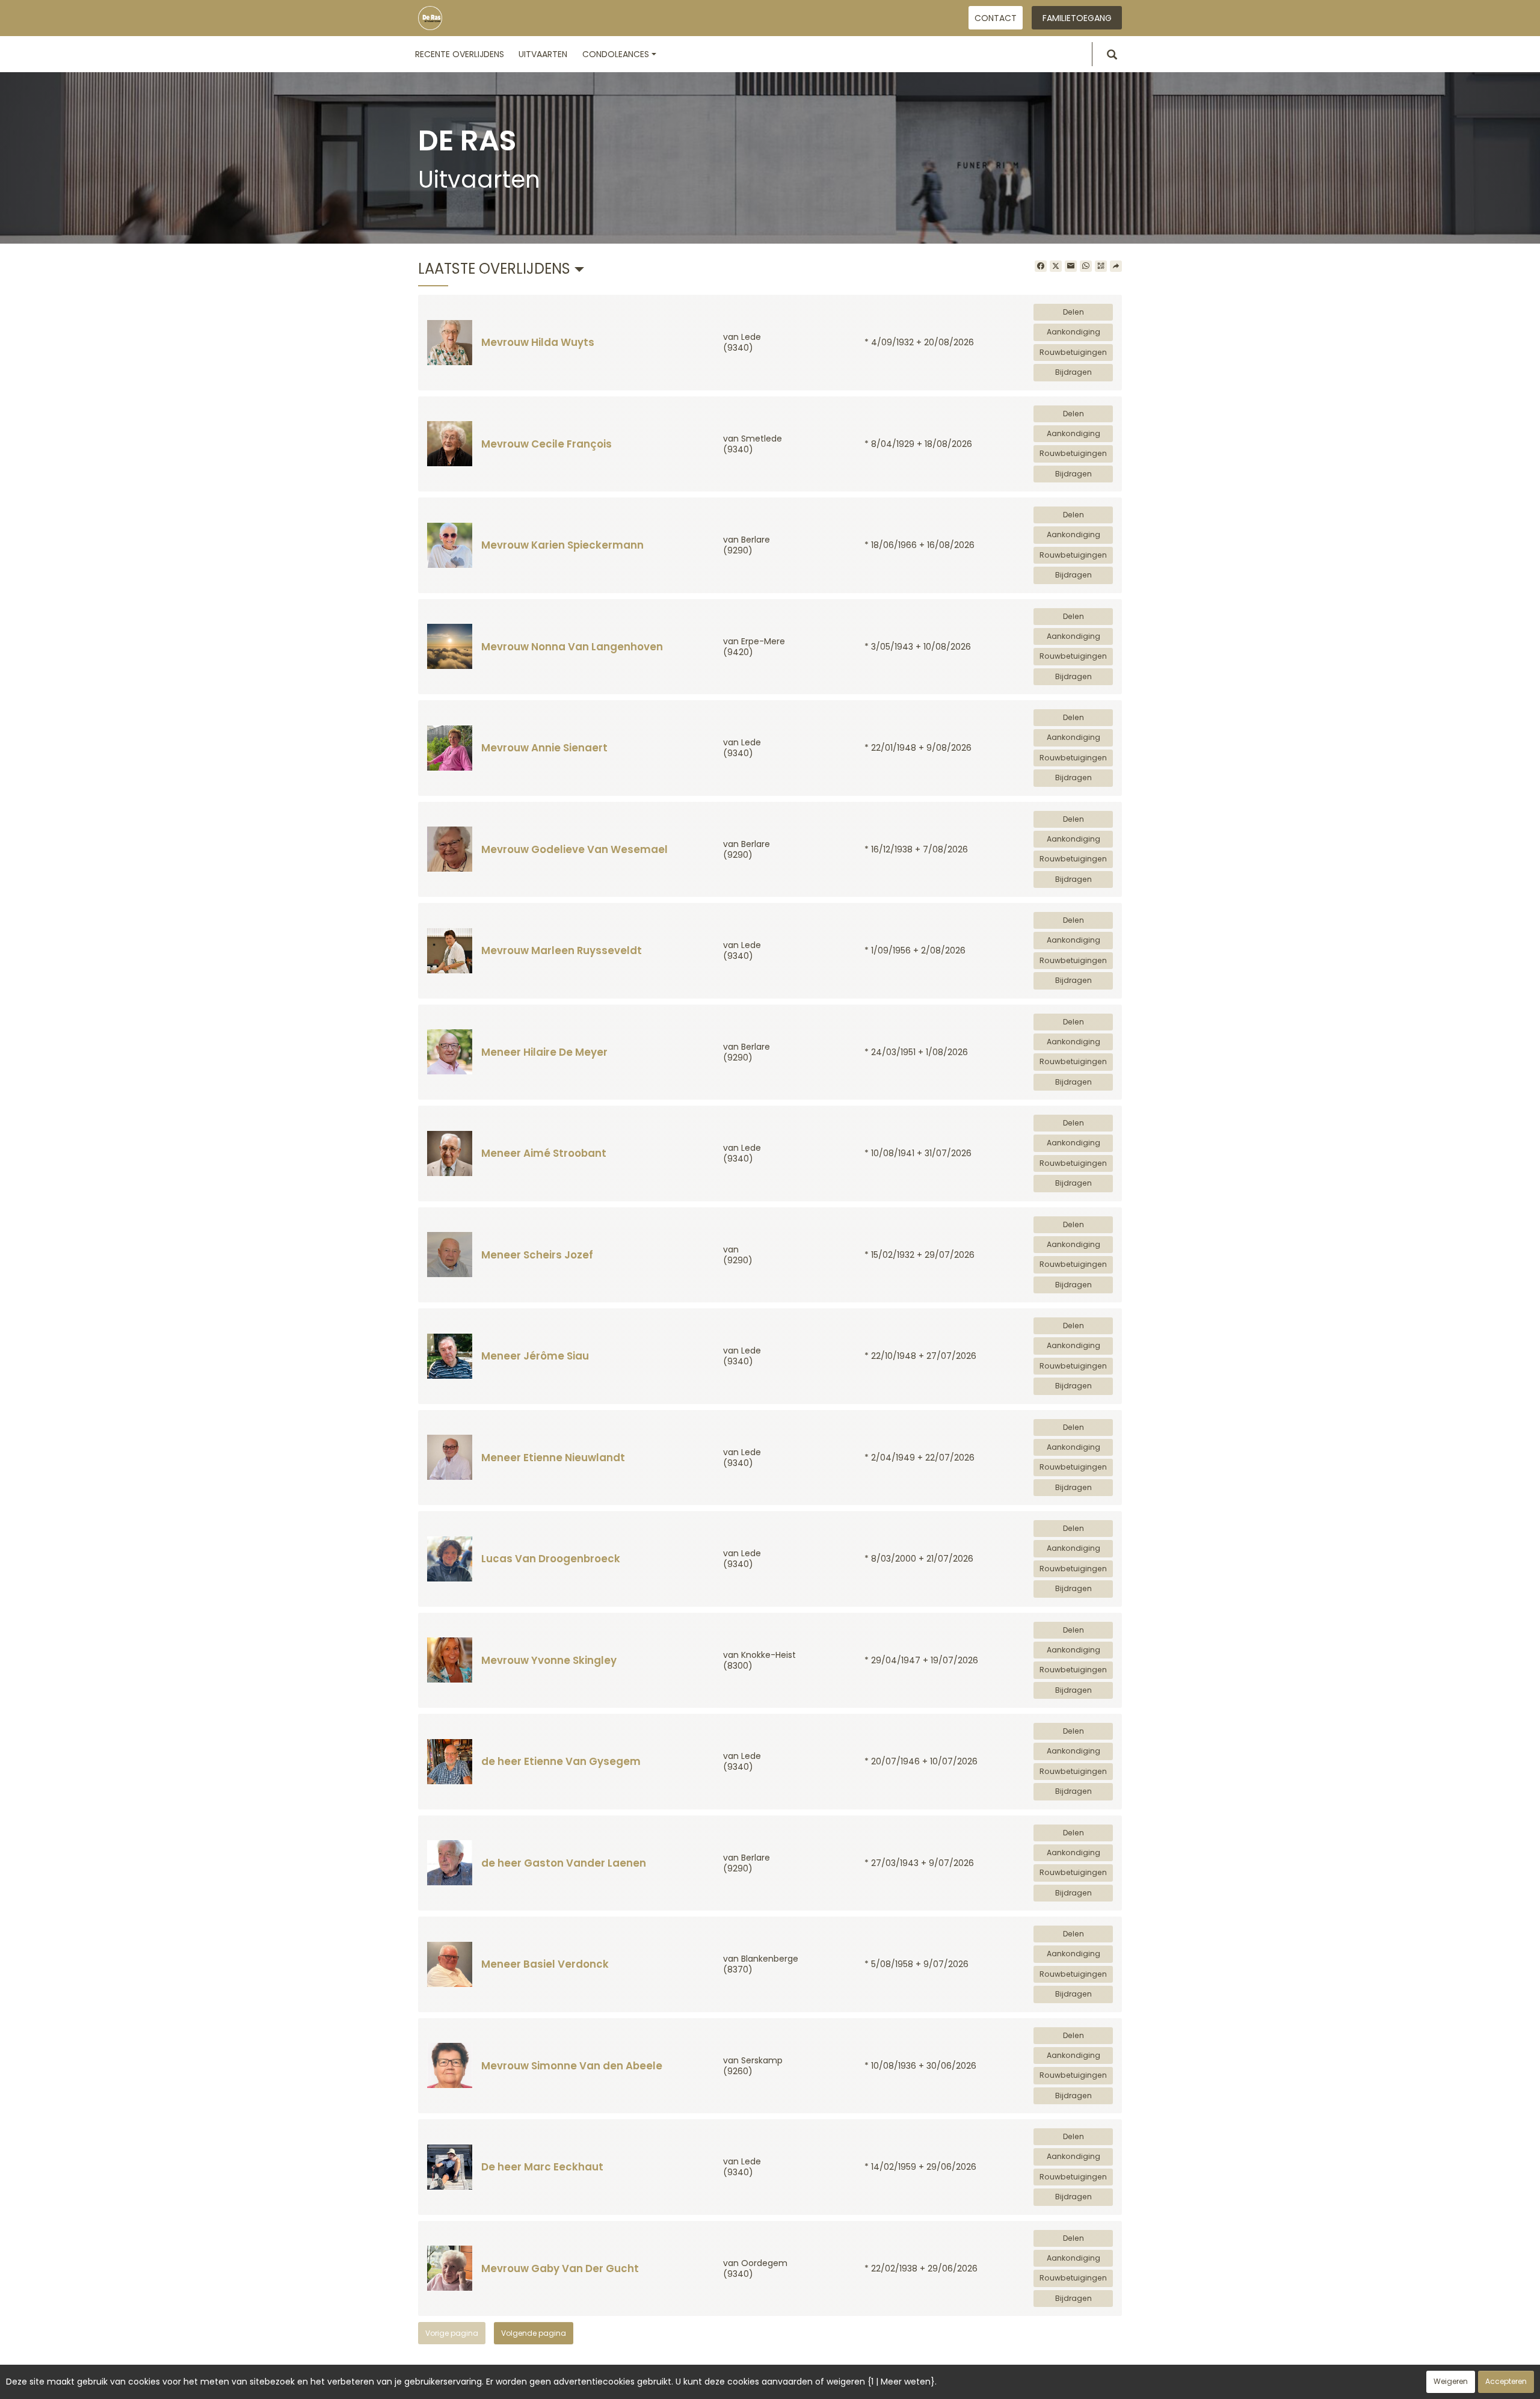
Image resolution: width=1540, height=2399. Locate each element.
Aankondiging (1073, 332)
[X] (1056, 266)
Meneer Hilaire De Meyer (544, 1052)
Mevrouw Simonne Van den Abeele (572, 2066)
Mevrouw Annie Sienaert (544, 748)
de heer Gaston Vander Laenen (564, 1863)
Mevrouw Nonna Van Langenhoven (572, 647)
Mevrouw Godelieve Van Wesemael (574, 849)
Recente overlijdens (460, 54)
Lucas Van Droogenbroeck (551, 1559)
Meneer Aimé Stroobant (544, 1153)
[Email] (1071, 266)
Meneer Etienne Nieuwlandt (553, 1458)
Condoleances (616, 54)
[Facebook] (1041, 266)
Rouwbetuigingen (1073, 352)
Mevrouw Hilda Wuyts (538, 342)
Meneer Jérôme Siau (535, 1356)
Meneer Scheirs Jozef (537, 1255)
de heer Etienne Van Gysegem (561, 1761)
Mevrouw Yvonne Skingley (549, 1660)
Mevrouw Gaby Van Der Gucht (560, 2268)
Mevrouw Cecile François (547, 444)
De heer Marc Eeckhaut (542, 2167)
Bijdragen (1073, 372)
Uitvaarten (543, 54)
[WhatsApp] (1086, 266)
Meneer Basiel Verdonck (545, 1964)
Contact (996, 18)
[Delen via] (1116, 266)
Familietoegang (1077, 18)
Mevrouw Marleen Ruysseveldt (562, 950)
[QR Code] (1101, 266)
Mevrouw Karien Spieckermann (562, 545)
